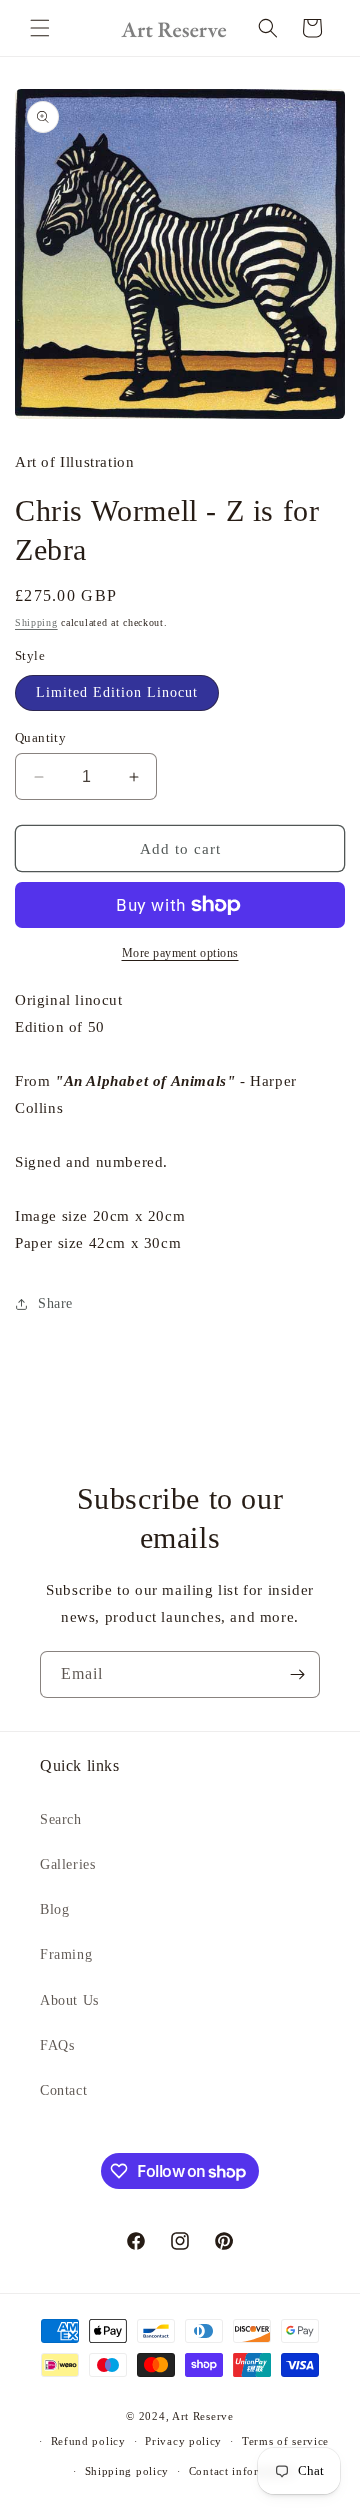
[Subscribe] (297, 1674)
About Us (69, 2000)
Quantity (40, 737)
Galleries (67, 1864)
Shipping (36, 622)
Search (61, 1819)
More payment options (180, 953)
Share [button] (55, 1303)
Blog (54, 1909)
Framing (66, 1954)
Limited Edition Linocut (117, 692)
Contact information (242, 2471)
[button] (40, 28)
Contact (63, 2090)
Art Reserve (203, 2416)
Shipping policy (127, 2471)
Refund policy (88, 2441)
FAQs (57, 2045)
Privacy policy (183, 2441)
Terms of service (285, 2441)
